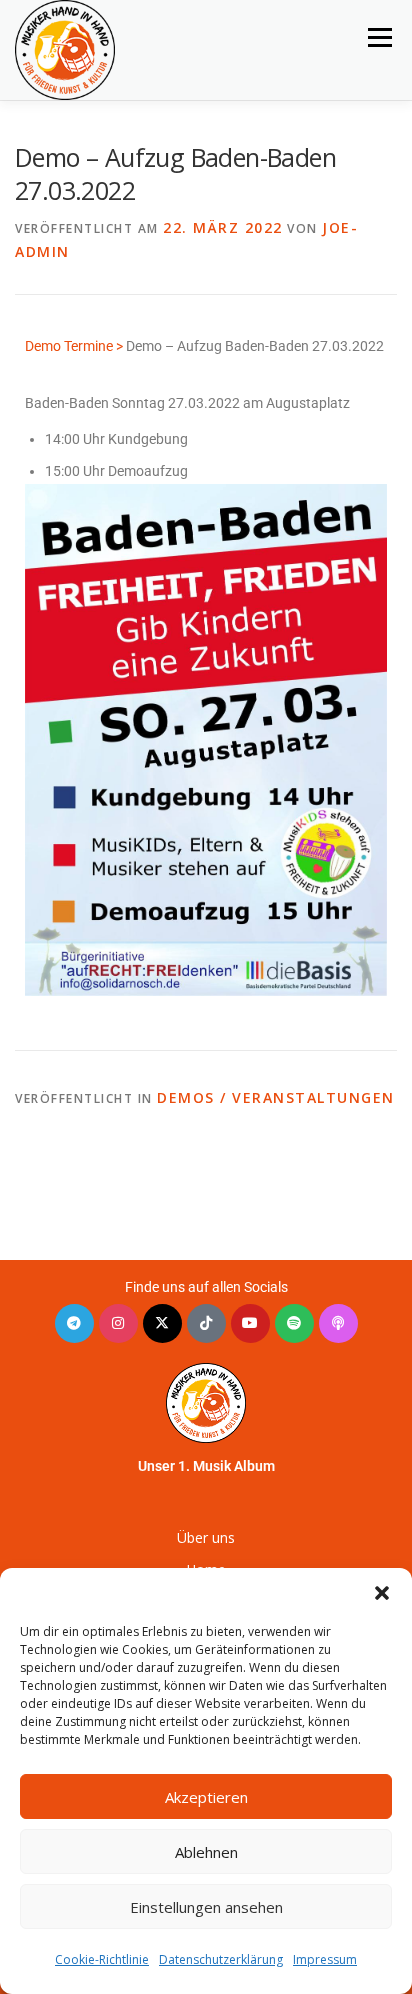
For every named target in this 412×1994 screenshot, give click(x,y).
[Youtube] (250, 1323)
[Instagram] (118, 1323)
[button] (382, 1593)
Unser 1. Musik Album (206, 1466)
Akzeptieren (206, 1797)
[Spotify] (294, 1323)
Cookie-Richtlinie (102, 1959)
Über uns (206, 1537)
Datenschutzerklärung (221, 1959)
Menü (379, 37)
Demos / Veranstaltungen (276, 1097)
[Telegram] (74, 1323)
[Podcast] (338, 1323)
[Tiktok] (206, 1323)
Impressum (325, 1959)
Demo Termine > (74, 346)
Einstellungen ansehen (206, 1907)
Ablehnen (206, 1852)
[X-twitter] (162, 1323)
